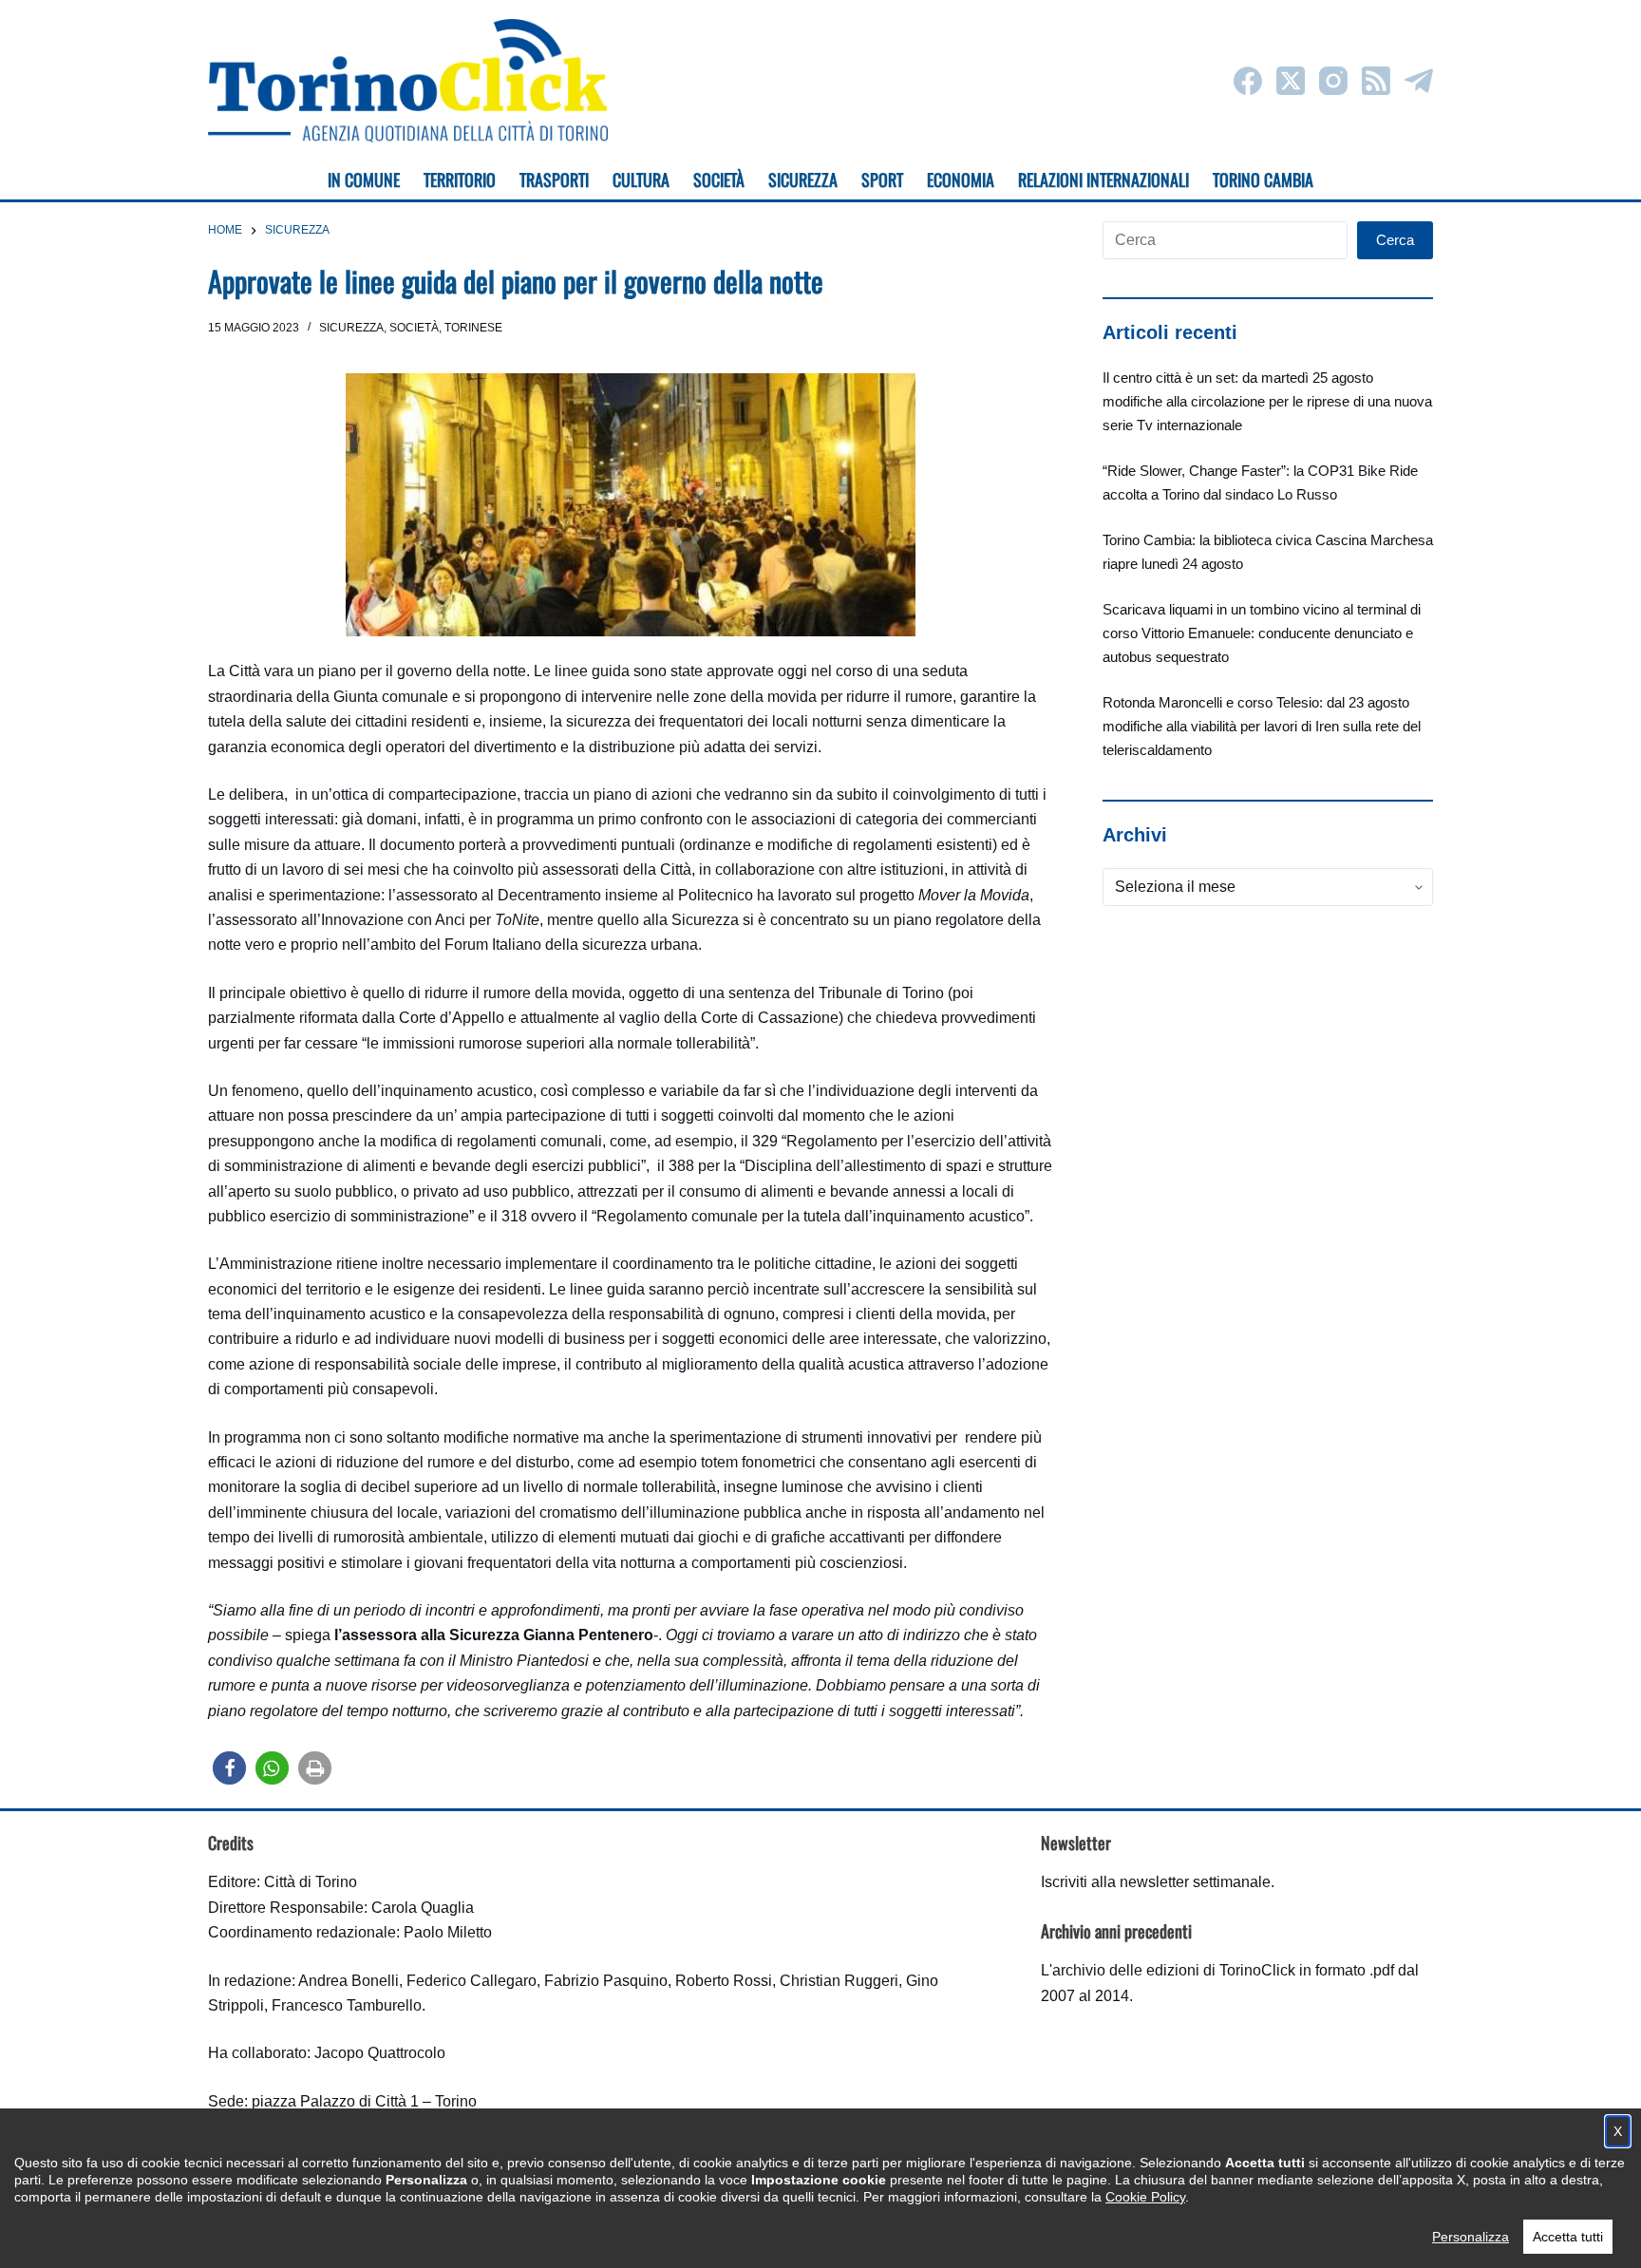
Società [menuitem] (719, 180)
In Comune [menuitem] (364, 180)
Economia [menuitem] (961, 180)
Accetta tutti (1568, 2237)
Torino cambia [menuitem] (1263, 180)
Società (414, 328)
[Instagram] (1333, 81)
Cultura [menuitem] (641, 180)
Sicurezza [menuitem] (803, 180)
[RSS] (1376, 81)
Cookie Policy (1145, 2197)
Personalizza (1471, 2237)
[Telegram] (1419, 81)
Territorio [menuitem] (460, 180)
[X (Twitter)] (1291, 81)
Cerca (1395, 240)
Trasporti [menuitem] (554, 180)
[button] (229, 1768)
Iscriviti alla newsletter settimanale (1156, 1882)
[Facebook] (1248, 81)
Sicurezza (351, 328)
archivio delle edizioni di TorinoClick (1174, 1970)
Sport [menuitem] (882, 180)
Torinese (473, 328)
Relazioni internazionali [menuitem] (1103, 180)
